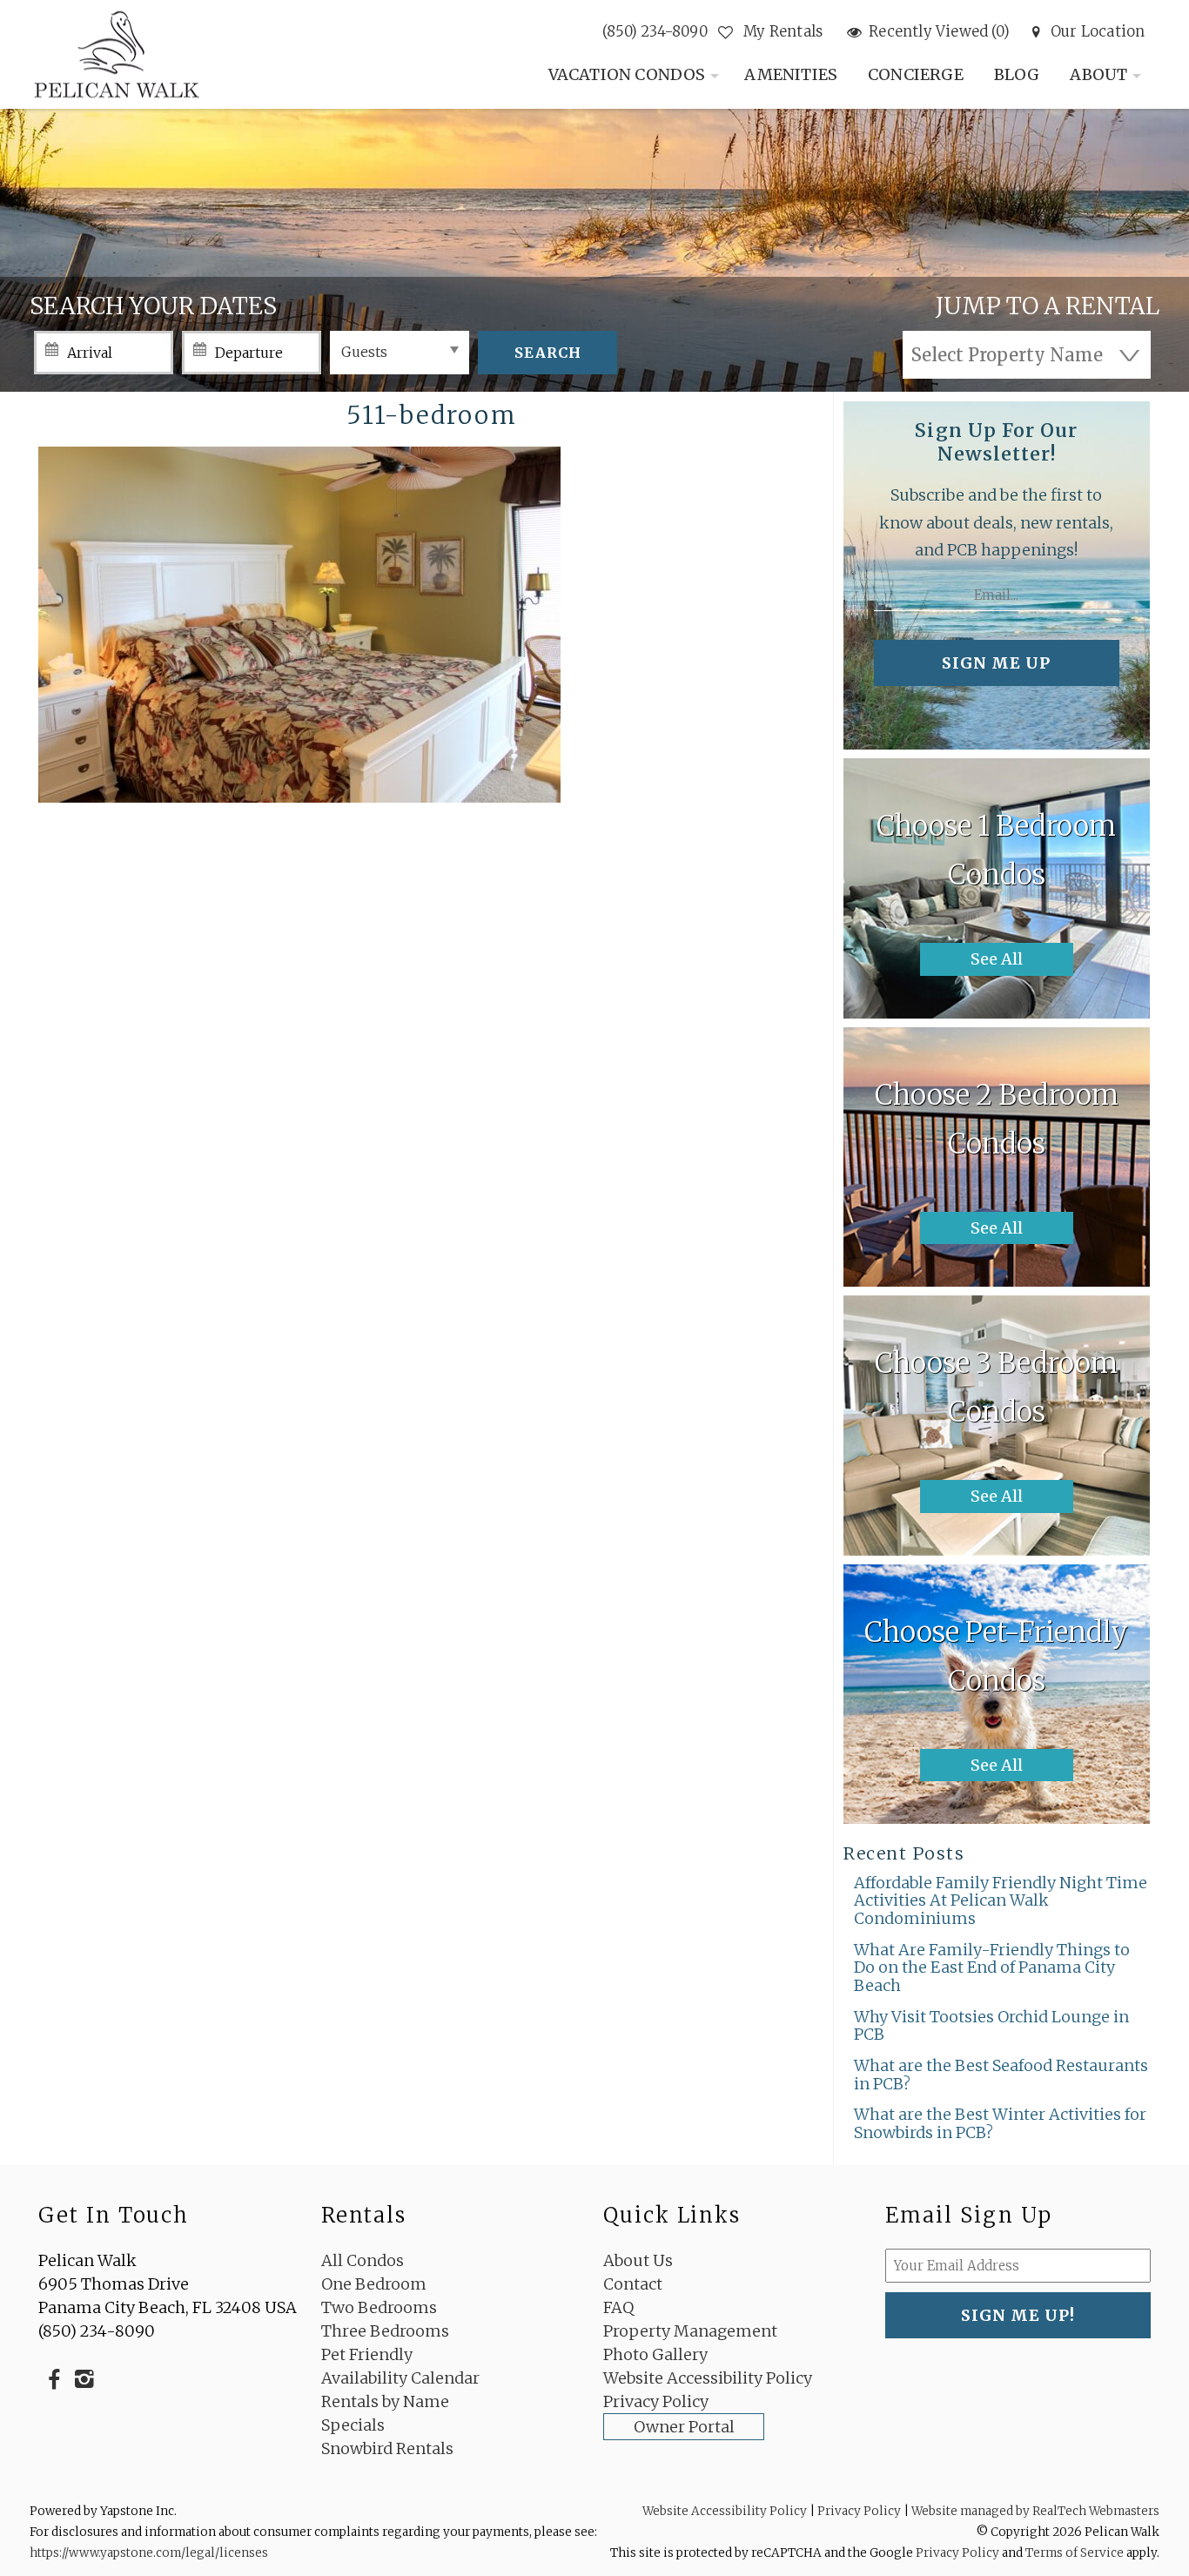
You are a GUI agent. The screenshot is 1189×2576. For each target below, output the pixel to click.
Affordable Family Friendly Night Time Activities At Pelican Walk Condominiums (1001, 1900)
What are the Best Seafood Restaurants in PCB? (1001, 2075)
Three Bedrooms (385, 2331)
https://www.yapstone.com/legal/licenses (149, 2553)
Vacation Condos (627, 74)
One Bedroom (374, 2284)
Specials (353, 2425)
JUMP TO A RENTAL (1048, 306)
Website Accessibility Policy (708, 2378)
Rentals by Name (385, 2401)
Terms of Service (1075, 2553)
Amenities (791, 74)
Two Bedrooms (379, 2307)
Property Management (690, 2331)
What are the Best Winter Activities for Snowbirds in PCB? (1000, 2123)
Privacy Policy (656, 2401)
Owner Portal (684, 2427)
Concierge (916, 74)
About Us (638, 2260)
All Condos (363, 2260)
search (548, 353)
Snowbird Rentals (387, 2448)
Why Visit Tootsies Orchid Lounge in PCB (991, 2026)
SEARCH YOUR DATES (153, 306)
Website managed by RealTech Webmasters (1035, 2511)
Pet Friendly (367, 2354)
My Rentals (781, 32)
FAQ (618, 2307)
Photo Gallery (655, 2354)
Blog (1017, 74)
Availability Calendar (400, 2378)
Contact (633, 2284)
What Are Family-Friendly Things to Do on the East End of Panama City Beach (992, 1967)
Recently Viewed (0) (939, 32)
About (1098, 74)
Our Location (1098, 32)
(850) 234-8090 (655, 32)
